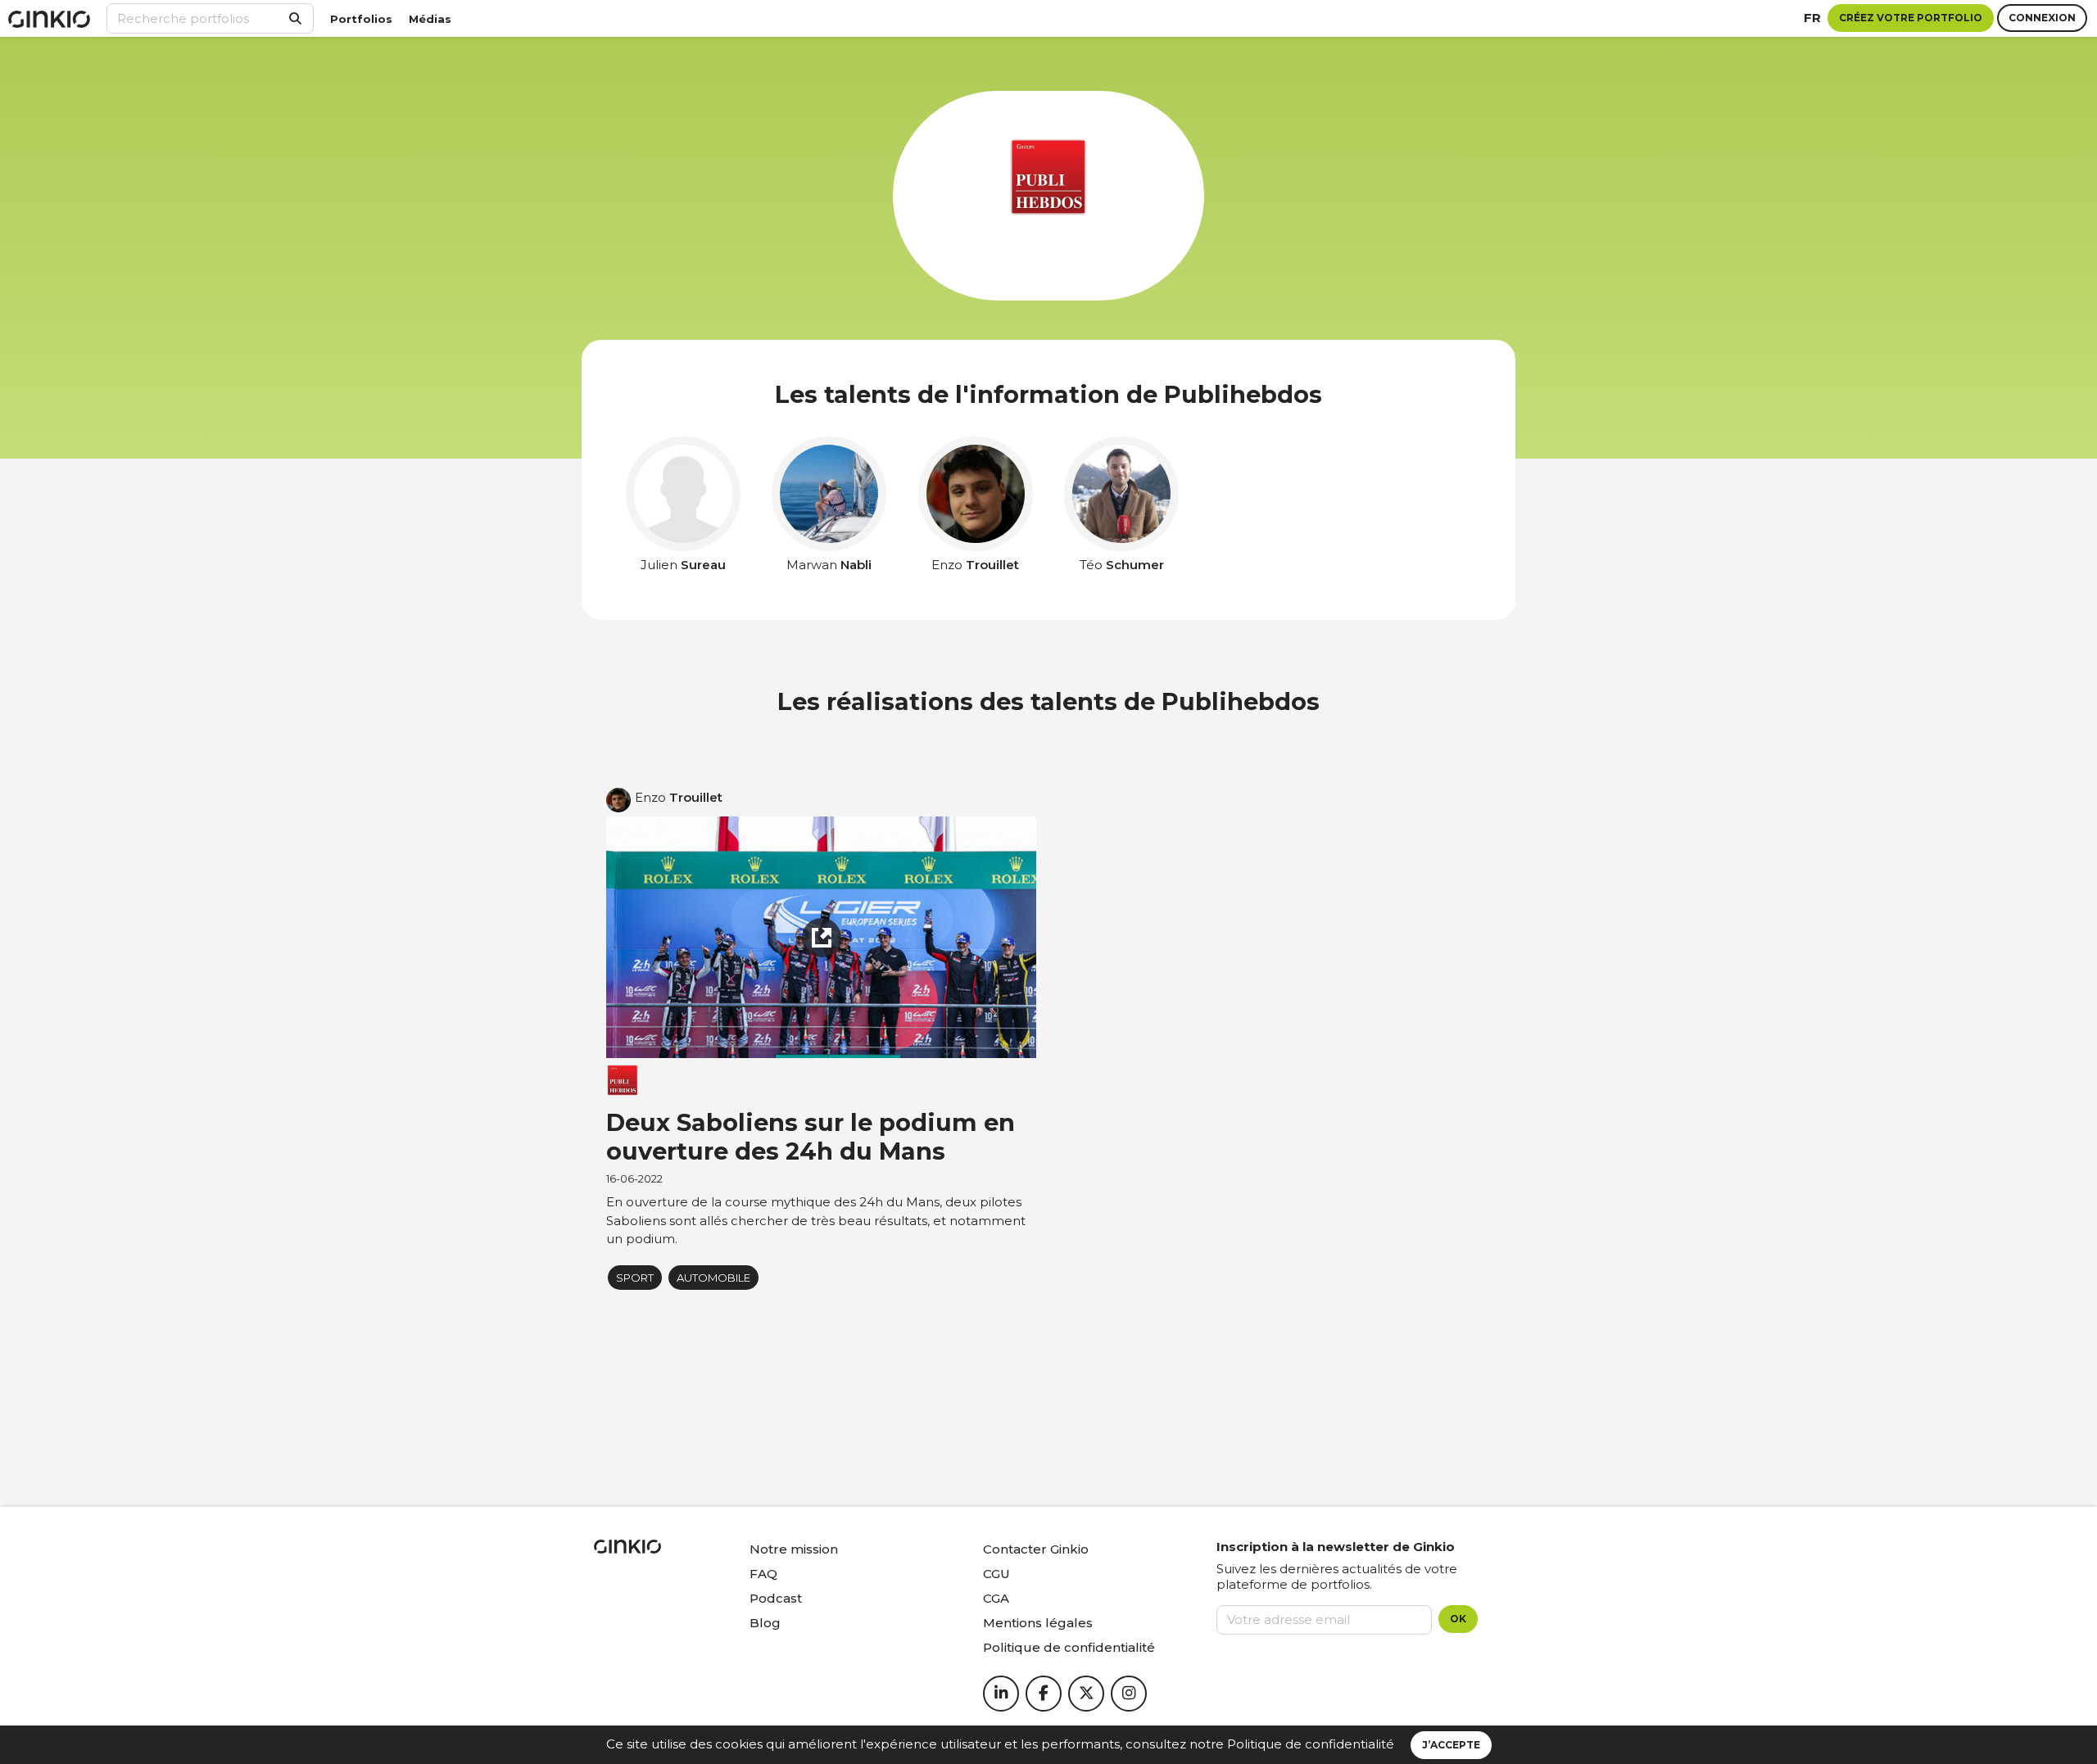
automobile (713, 1278)
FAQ (763, 1574)
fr (1812, 18)
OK (1458, 1619)
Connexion (2042, 18)
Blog (765, 1623)
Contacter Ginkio (1036, 1549)
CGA (996, 1598)
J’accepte (1451, 1745)
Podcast (776, 1598)
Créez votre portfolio (1911, 18)
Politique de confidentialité (1311, 1744)
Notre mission (794, 1549)
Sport (635, 1278)
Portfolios (361, 19)
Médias (430, 19)
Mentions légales (1038, 1623)
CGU (996, 1574)
